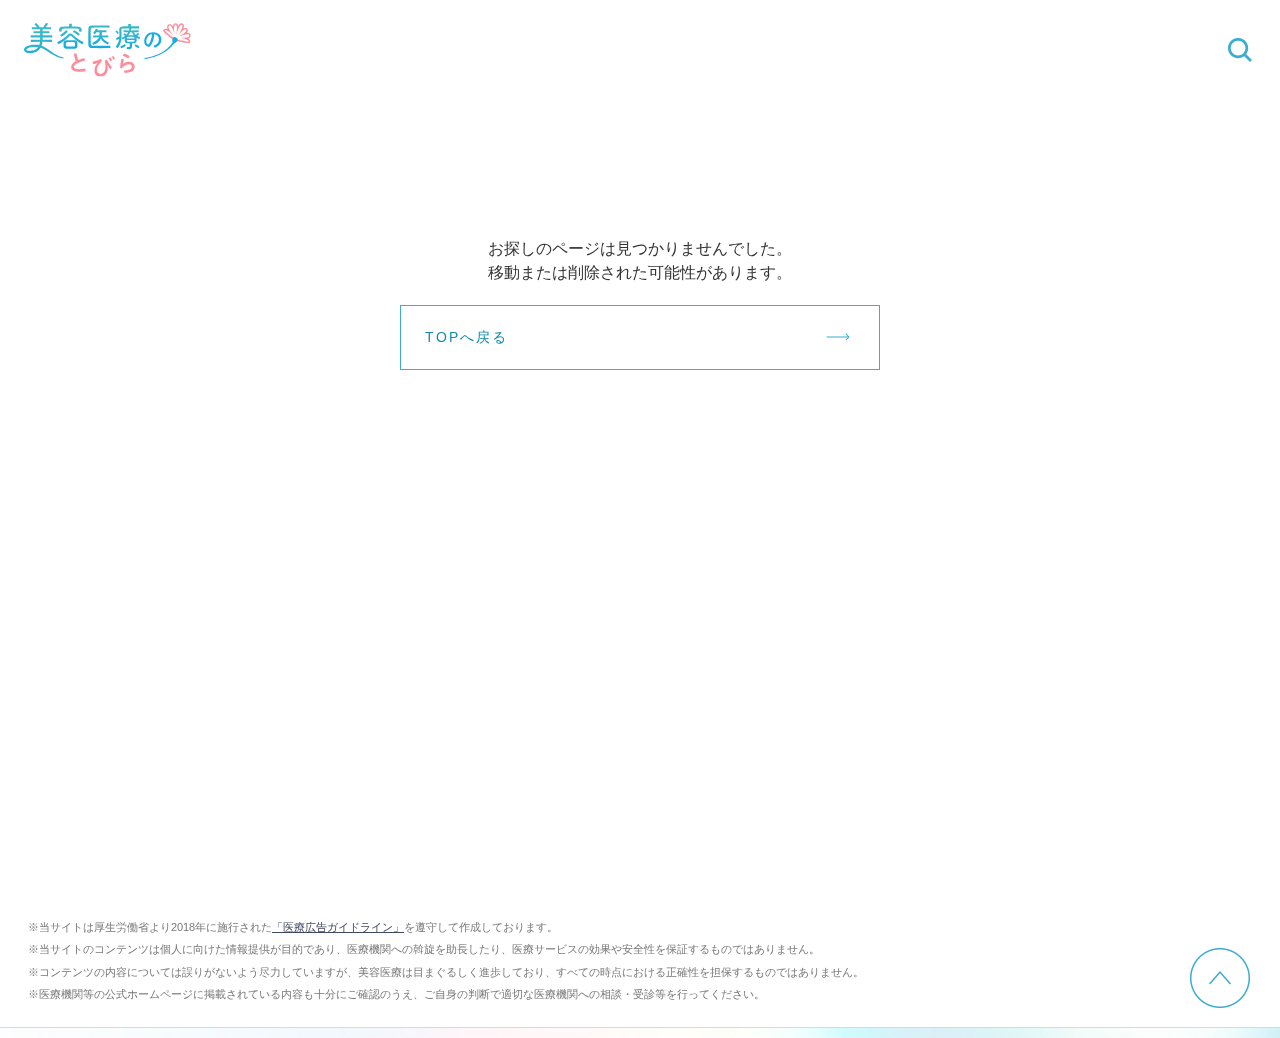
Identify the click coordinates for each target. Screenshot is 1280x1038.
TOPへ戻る (466, 337)
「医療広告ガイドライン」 (338, 927)
